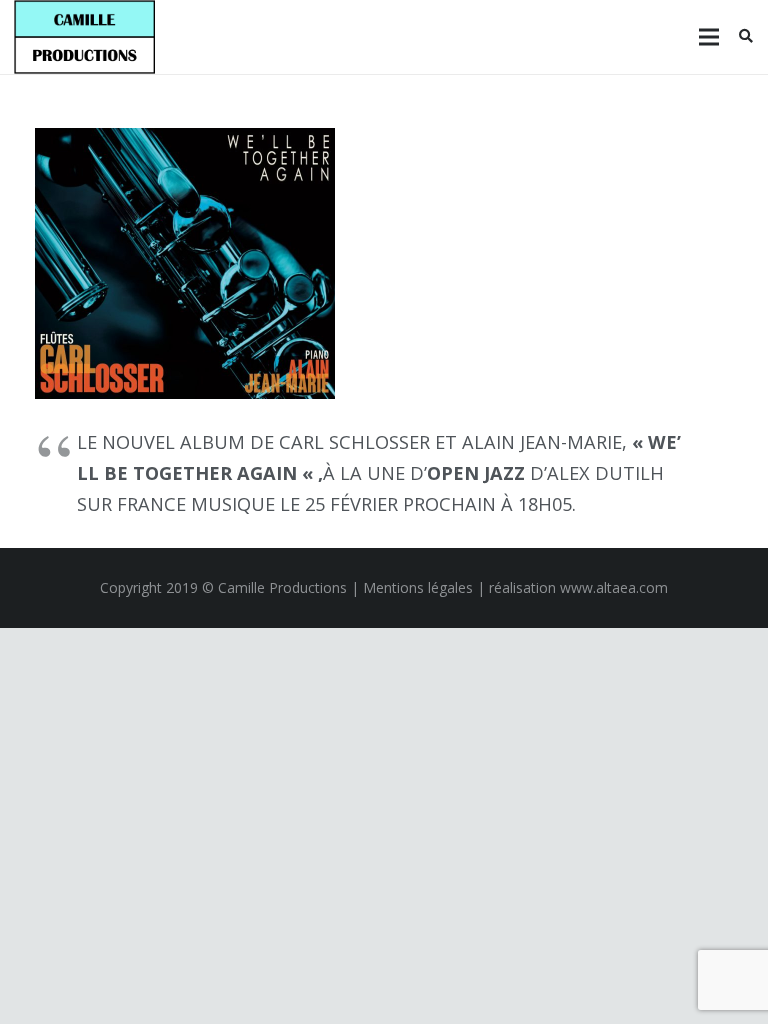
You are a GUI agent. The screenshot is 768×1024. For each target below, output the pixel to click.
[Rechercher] (745, 36)
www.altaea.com (614, 587)
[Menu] (709, 37)
